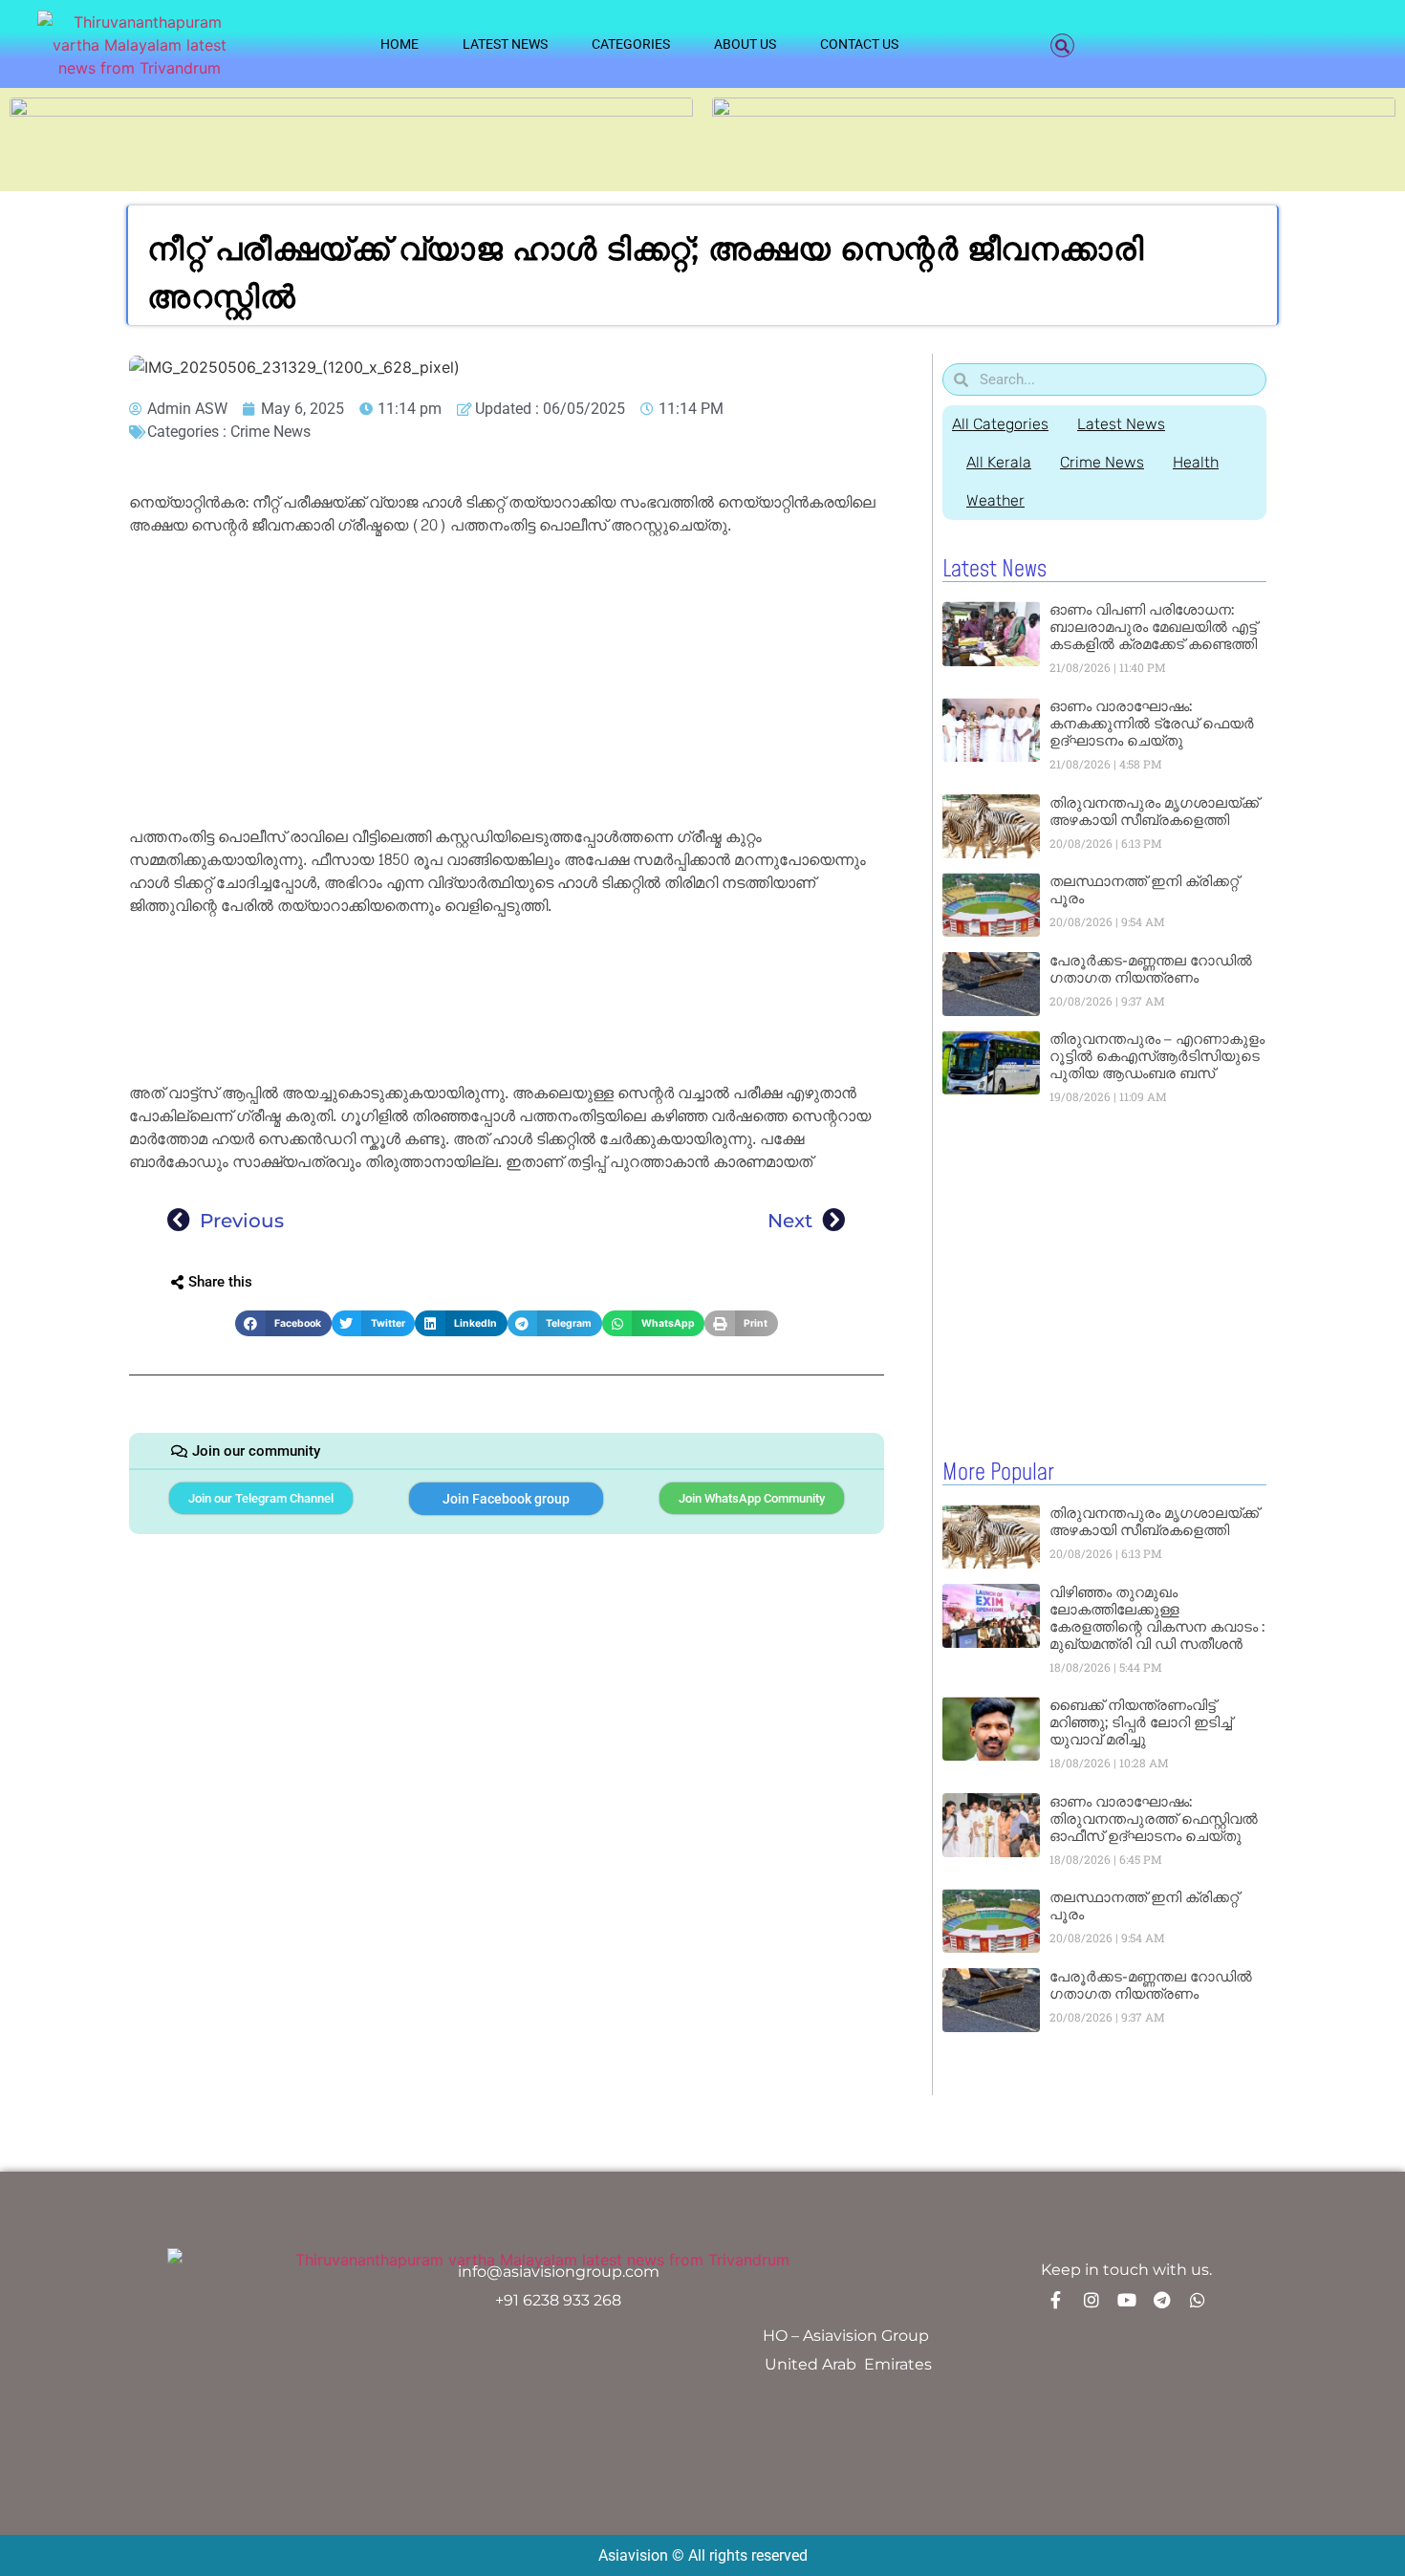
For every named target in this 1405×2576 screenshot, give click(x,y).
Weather (995, 500)
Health (1196, 462)
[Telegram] (1162, 2300)
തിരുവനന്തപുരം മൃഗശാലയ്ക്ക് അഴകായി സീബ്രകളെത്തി (1154, 811)
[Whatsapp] (1198, 2300)
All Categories (1000, 424)
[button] (1062, 45)
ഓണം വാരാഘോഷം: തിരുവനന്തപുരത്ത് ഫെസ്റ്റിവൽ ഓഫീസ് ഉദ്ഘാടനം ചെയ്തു (1154, 1818)
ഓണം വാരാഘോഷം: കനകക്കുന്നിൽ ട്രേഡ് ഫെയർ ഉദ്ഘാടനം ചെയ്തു (1152, 723)
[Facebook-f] (1056, 2300)
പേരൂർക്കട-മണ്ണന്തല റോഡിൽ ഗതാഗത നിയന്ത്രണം (1151, 969)
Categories (631, 44)
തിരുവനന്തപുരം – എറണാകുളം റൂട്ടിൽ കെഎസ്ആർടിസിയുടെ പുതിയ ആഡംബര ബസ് (1157, 1056)
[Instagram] (1092, 2300)
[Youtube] (1127, 2300)
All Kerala (999, 462)
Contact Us (859, 44)
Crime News (270, 432)
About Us (745, 44)
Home (400, 44)
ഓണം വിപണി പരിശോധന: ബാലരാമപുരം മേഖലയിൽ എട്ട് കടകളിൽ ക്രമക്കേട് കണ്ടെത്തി (1153, 627)
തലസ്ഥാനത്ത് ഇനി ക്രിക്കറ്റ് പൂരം (1144, 889)
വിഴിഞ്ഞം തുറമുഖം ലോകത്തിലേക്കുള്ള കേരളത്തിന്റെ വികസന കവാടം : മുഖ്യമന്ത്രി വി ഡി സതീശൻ (1157, 1618)
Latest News (505, 44)
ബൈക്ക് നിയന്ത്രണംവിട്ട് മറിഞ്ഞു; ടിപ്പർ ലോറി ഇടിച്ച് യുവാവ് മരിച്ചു (1141, 1722)
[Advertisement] (507, 684)
